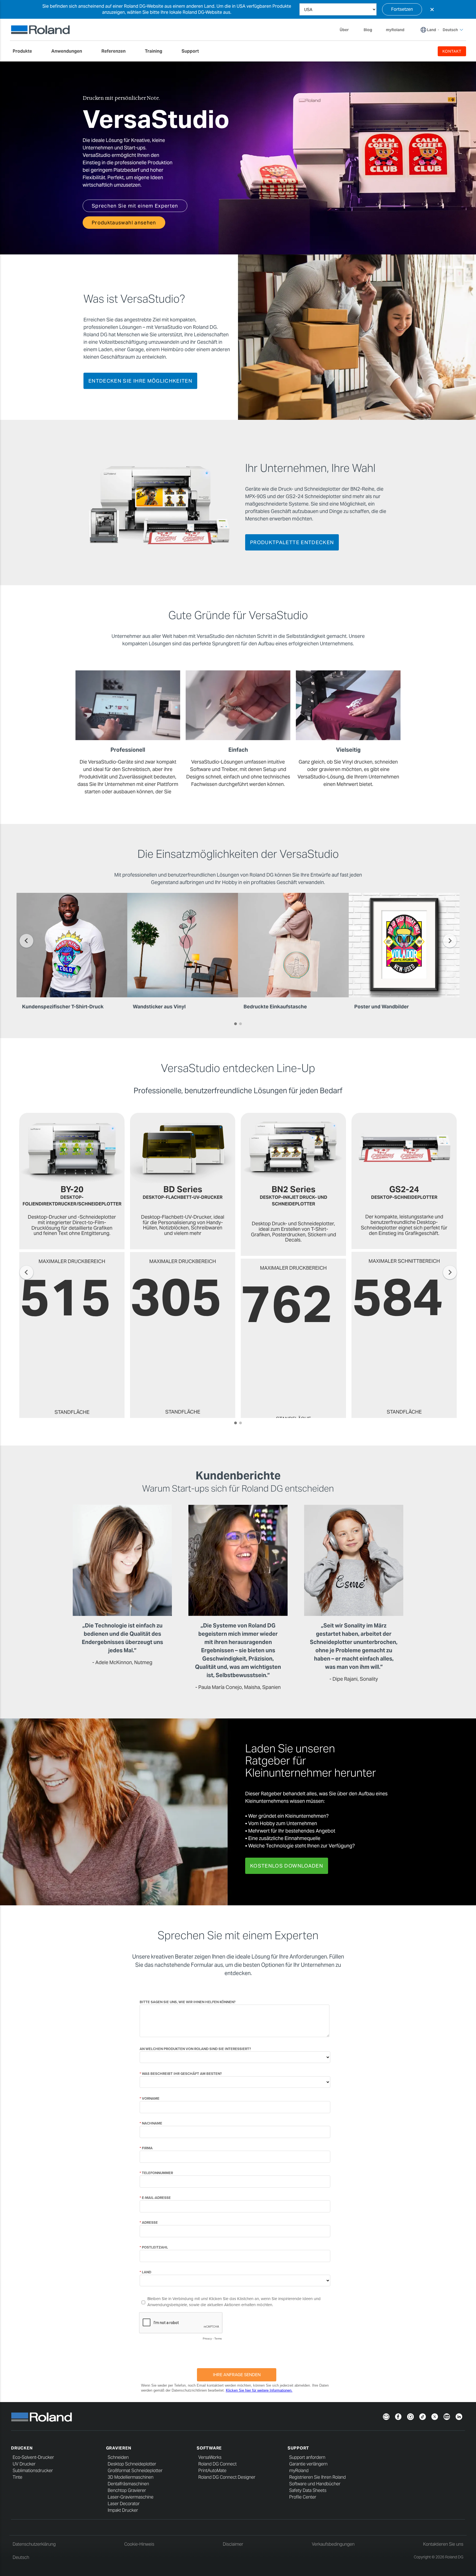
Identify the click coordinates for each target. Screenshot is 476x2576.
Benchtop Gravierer (127, 2490)
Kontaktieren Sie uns (443, 2544)
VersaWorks (210, 2457)
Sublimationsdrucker (33, 2471)
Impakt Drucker (123, 2510)
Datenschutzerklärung (34, 2544)
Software (209, 2448)
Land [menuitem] (432, 30)
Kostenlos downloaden (287, 1866)
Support (298, 2448)
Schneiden (118, 2457)
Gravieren (119, 2448)
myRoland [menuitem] (395, 30)
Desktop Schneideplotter (132, 2464)
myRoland (299, 2471)
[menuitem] (25, 51)
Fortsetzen (402, 9)
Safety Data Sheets (308, 2490)
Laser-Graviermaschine (131, 2497)
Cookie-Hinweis (139, 2544)
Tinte (17, 2477)
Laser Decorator (124, 2504)
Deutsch (21, 2557)
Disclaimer (233, 2544)
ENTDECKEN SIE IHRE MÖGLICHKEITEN (140, 381)
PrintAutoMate (212, 2471)
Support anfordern (307, 2457)
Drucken (22, 2448)
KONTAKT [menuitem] (452, 51)
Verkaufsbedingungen (333, 2544)
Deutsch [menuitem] (450, 30)
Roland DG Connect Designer (227, 2477)
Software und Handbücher (315, 2484)
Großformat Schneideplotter (135, 2471)
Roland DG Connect (217, 2464)
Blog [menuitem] (368, 30)
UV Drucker (24, 2464)
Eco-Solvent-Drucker (33, 2457)
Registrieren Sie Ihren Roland (317, 2477)
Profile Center (303, 2497)
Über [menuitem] (344, 30)
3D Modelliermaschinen (131, 2477)
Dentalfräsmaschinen (128, 2484)
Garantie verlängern (308, 2464)
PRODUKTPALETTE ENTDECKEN (292, 542)
